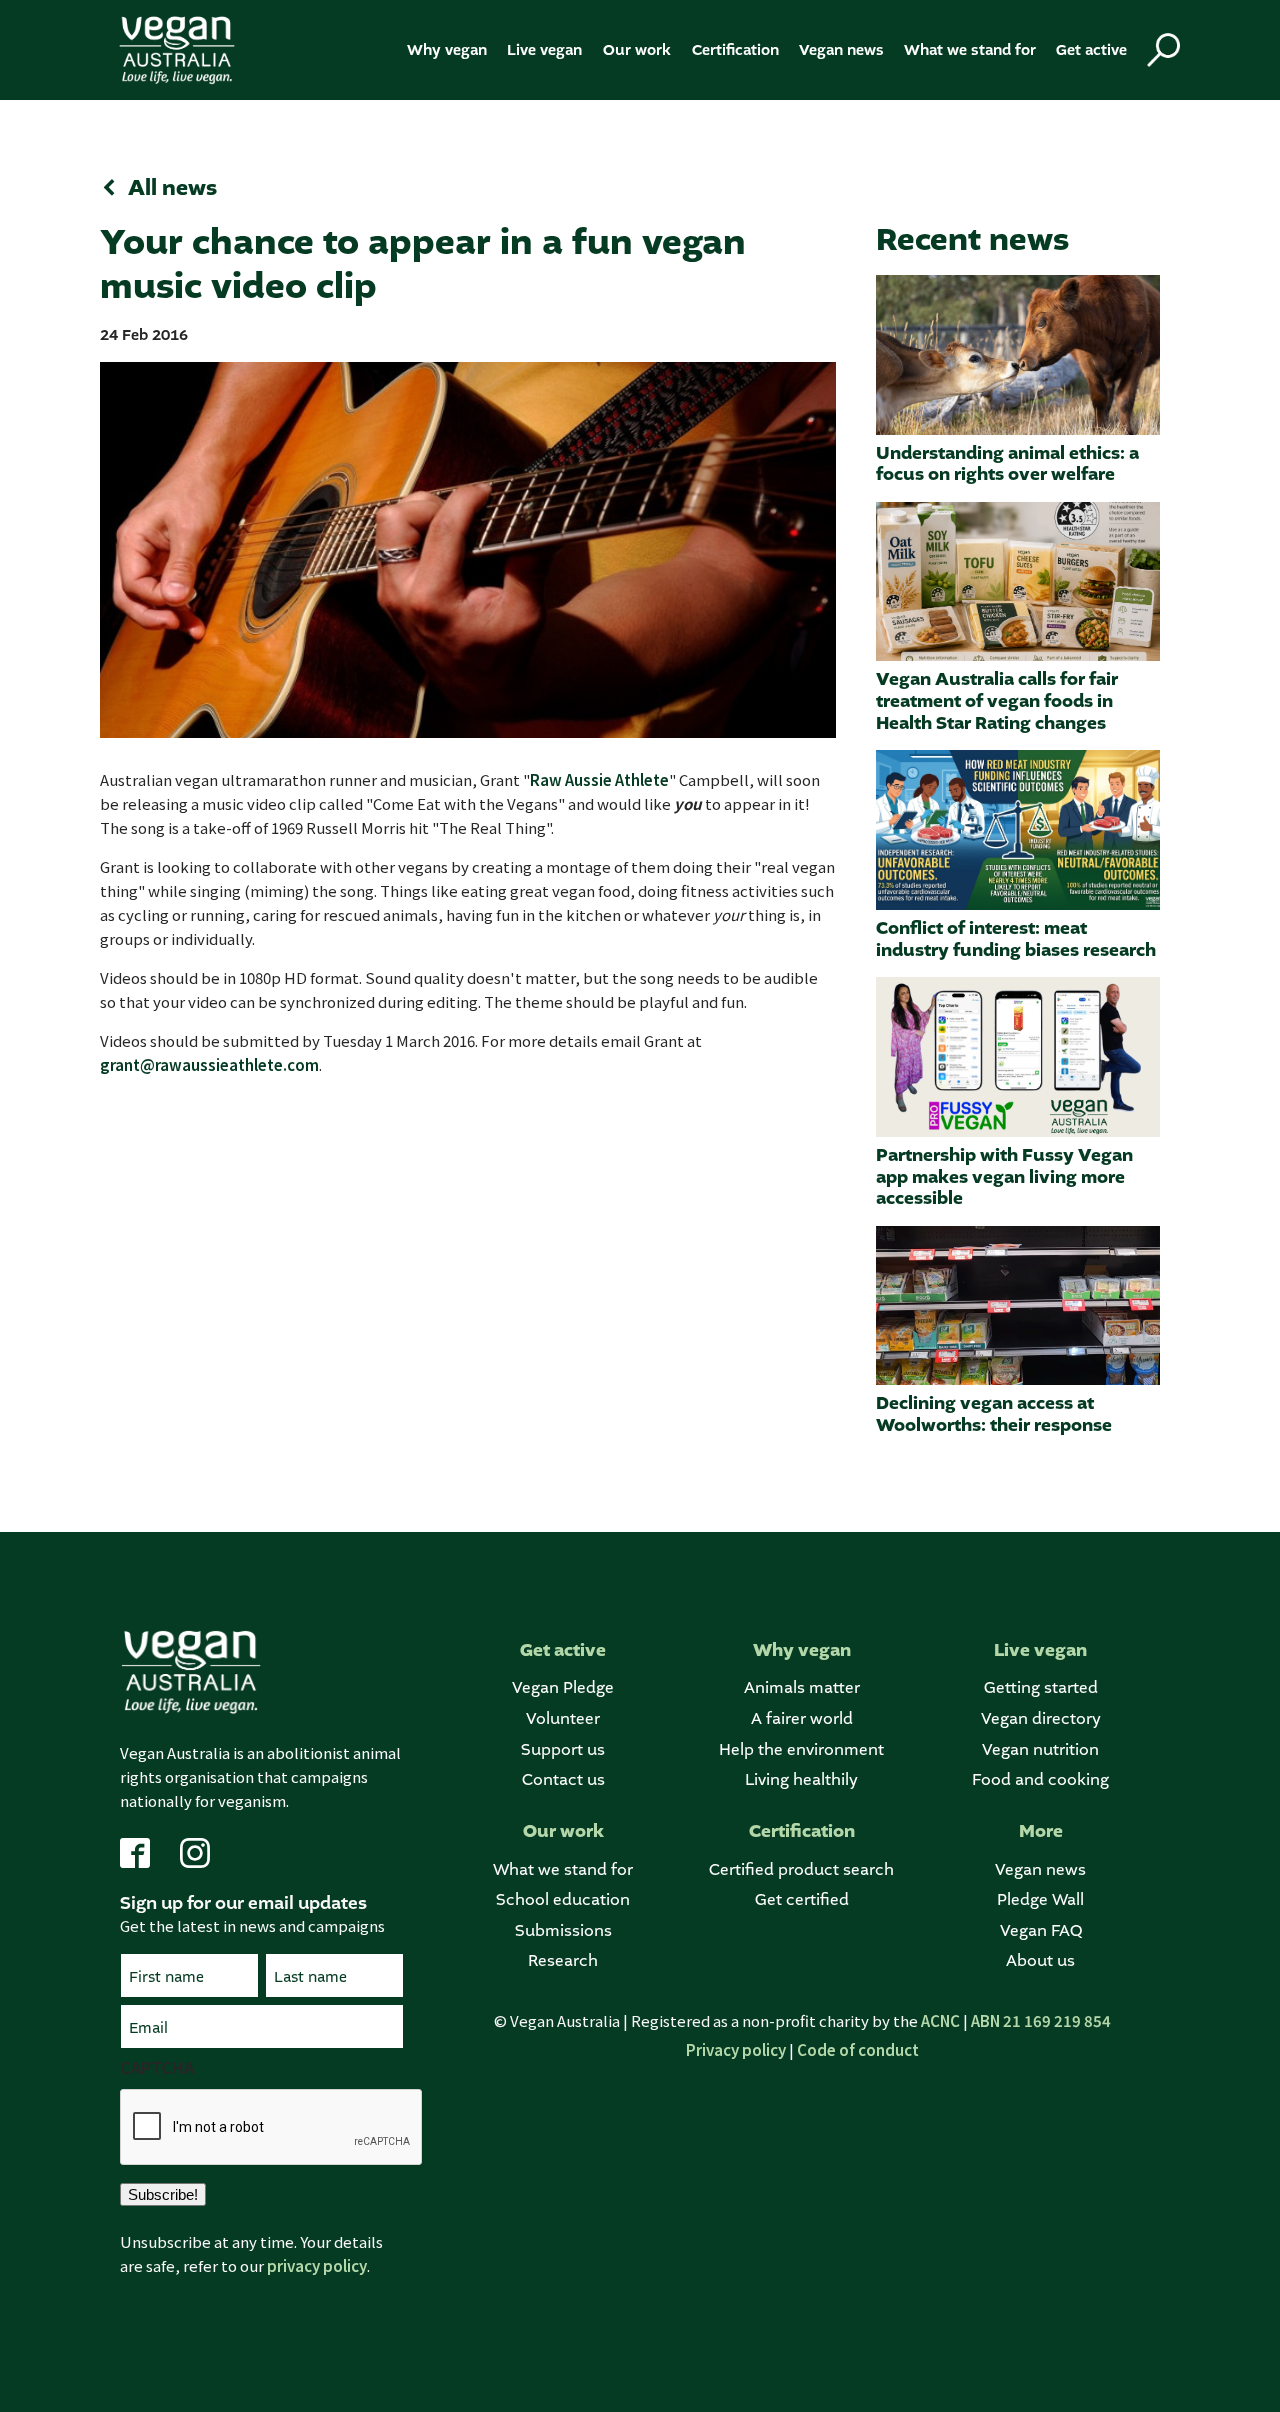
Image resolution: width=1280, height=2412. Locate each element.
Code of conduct (858, 2049)
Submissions (563, 1930)
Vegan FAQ (1041, 1930)
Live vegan (544, 50)
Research (563, 1960)
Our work (637, 50)
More (1041, 1831)
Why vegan (447, 50)
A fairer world (802, 1718)
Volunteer (563, 1718)
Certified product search (801, 1869)
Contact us (563, 1779)
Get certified (802, 1899)
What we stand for (970, 50)
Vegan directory (1041, 1718)
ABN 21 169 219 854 (1041, 2020)
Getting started (1041, 1687)
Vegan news (841, 50)
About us (1040, 1960)
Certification (735, 50)
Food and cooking (1040, 1779)
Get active (1091, 50)
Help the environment (801, 1749)
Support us (563, 1749)
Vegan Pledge (563, 1687)
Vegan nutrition (1040, 1749)
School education (563, 1899)
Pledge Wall (1040, 1899)
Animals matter (802, 1687)
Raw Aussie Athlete (599, 779)
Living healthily (801, 1779)
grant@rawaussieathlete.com (209, 1064)
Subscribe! (163, 2194)
